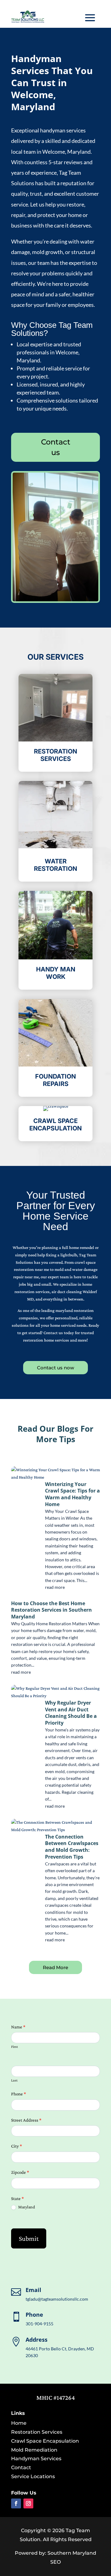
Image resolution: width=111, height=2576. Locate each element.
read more (55, 1587)
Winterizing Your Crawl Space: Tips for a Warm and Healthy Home (72, 1494)
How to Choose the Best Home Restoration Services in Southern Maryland (51, 1610)
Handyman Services (36, 2459)
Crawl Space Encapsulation (45, 2441)
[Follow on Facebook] (16, 2503)
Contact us (56, 447)
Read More (55, 1967)
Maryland (26, 2207)
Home (19, 2423)
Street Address (26, 2120)
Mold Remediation (34, 2450)
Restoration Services (37, 2432)
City (16, 2146)
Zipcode (20, 2172)
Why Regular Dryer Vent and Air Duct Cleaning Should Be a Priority (71, 1713)
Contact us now (55, 1368)
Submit (29, 2238)
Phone (18, 2094)
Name (18, 2027)
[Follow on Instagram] (28, 2503)
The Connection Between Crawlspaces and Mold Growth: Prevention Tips (72, 1847)
